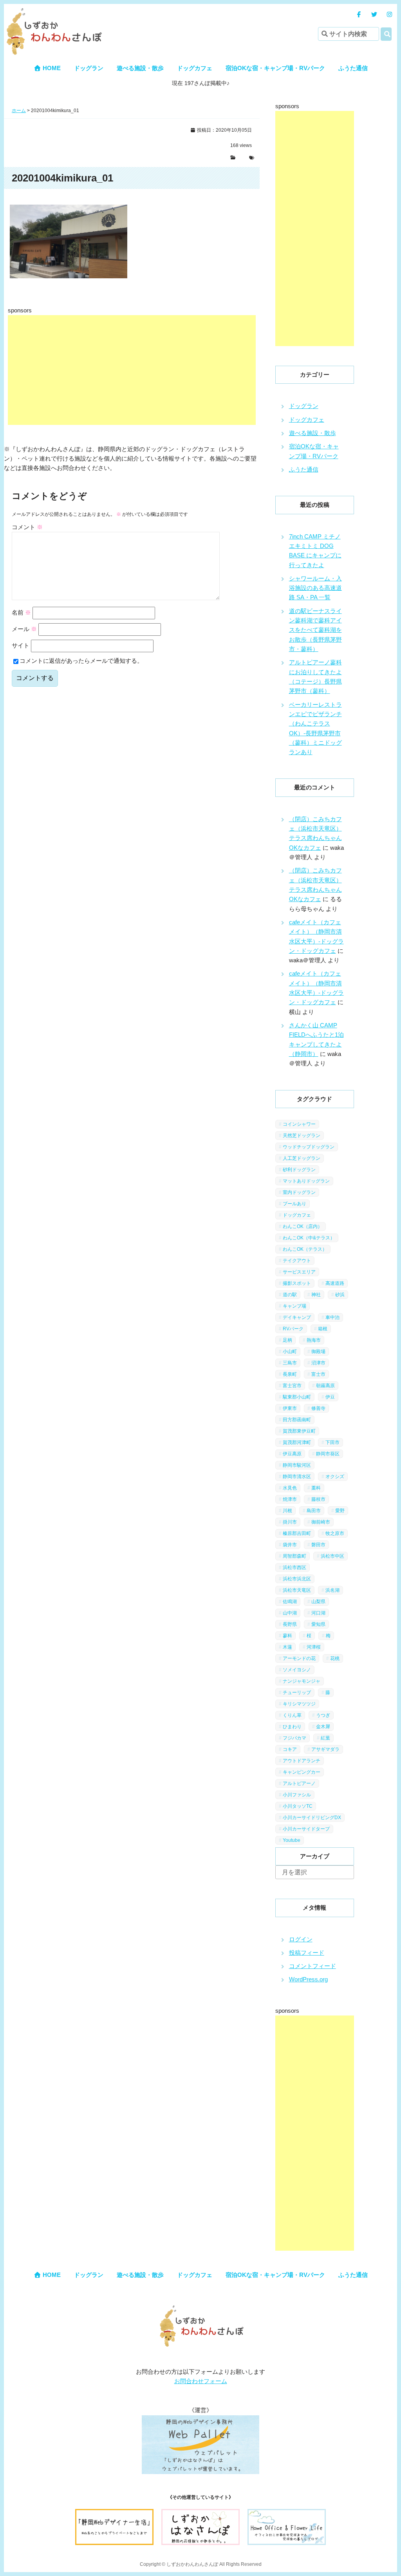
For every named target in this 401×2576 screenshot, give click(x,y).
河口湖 (318, 1613)
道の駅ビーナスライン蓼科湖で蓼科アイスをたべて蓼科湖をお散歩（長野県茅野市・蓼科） (315, 630)
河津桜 (314, 1647)
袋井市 (290, 1545)
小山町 (290, 1351)
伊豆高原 (292, 1454)
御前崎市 (321, 1522)
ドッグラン (89, 68)
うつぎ (323, 1715)
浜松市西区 (294, 1567)
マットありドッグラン (306, 1181)
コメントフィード (312, 1966)
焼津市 (290, 1499)
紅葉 (325, 1738)
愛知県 (318, 1624)
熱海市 (314, 1340)
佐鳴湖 (290, 1602)
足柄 (287, 1340)
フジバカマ (294, 1738)
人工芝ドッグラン (302, 1158)
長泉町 (290, 1374)
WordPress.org (308, 1979)
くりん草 (292, 1715)
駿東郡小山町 (297, 1397)
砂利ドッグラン (299, 1170)
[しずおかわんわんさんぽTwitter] (374, 14)
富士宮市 (292, 1386)
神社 (316, 1295)
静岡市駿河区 (297, 1465)
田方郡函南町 (297, 1420)
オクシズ (335, 1477)
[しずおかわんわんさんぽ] (53, 12)
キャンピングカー (302, 1772)
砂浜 (340, 1295)
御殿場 (318, 1351)
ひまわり (292, 1727)
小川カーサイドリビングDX (312, 1818)
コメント (27, 527)
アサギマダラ (325, 1749)
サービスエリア (299, 1272)
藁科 (316, 1488)
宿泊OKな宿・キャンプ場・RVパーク (275, 68)
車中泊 (332, 1317)
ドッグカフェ (195, 68)
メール (24, 629)
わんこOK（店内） (303, 1226)
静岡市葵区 (328, 1454)
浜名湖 (332, 1590)
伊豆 (330, 1397)
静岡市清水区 (297, 1477)
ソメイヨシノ (297, 1670)
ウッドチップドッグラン (309, 1147)
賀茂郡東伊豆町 (299, 1431)
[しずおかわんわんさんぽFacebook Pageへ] (359, 14)
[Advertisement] (132, 370)
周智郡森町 (294, 1556)
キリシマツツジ (299, 1704)
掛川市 (290, 1522)
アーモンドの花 (299, 1658)
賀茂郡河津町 (297, 1442)
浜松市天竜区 (297, 1590)
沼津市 (318, 1363)
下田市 (332, 1442)
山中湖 (290, 1613)
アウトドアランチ (302, 1761)
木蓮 (287, 1647)
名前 (21, 612)
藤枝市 (318, 1499)
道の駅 (290, 1295)
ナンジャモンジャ (302, 1681)
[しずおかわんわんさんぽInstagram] (389, 14)
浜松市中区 (332, 1556)
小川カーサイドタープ (306, 1829)
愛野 (340, 1511)
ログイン (301, 1939)
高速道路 (335, 1283)
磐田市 (318, 1545)
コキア (290, 1749)
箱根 (323, 1329)
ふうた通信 (353, 68)
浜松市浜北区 (297, 1579)
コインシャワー (299, 1124)
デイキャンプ (297, 1317)
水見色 (290, 1488)
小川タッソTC (298, 1806)
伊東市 (290, 1408)
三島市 (290, 1363)
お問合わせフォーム (201, 2381)
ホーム (19, 111)
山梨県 (318, 1602)
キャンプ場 (294, 1306)
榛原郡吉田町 (297, 1533)
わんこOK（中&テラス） (309, 1238)
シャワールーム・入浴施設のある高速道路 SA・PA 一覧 (315, 588)
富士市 (318, 1374)
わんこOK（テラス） (305, 1249)
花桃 (335, 1658)
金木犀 (323, 1727)
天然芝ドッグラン (302, 1136)
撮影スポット (297, 1283)
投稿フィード (307, 1953)
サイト (21, 645)
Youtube (292, 1840)
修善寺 (318, 1408)
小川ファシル (297, 1795)
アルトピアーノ (299, 1783)
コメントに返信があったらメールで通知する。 (81, 661)
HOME (51, 68)
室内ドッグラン (299, 1192)
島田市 (314, 1511)
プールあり (294, 1204)
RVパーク (293, 1329)
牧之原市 (335, 1533)
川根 (287, 1511)
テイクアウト (297, 1261)
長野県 (290, 1624)
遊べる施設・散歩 (140, 68)
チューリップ (297, 1693)
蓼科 (287, 1636)
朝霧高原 (325, 1386)
